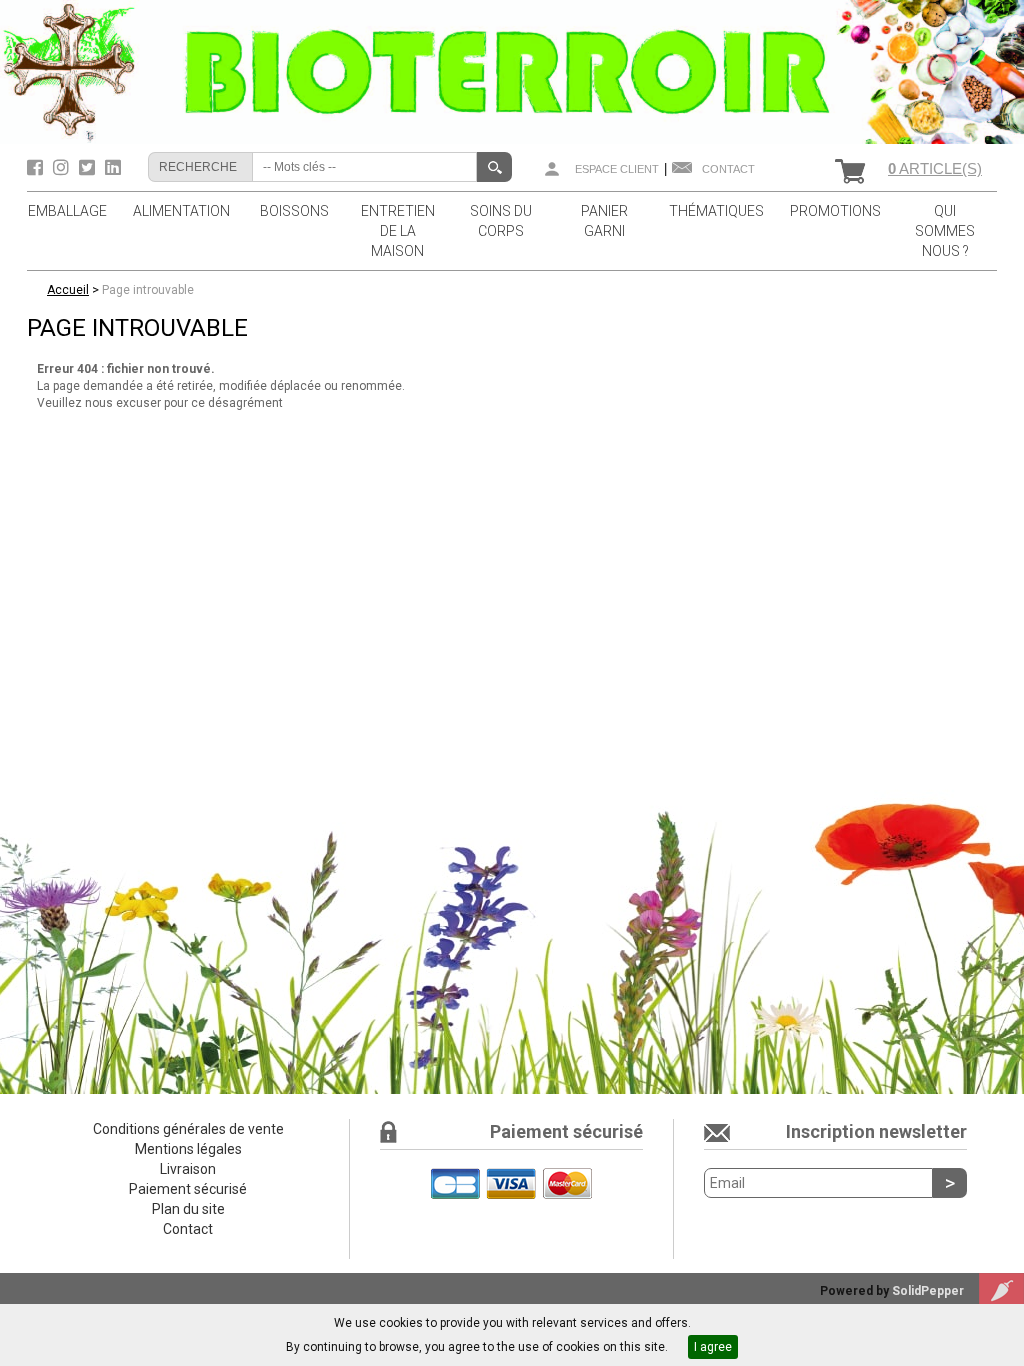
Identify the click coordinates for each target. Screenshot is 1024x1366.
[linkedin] (113, 168)
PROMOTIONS (835, 211)
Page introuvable (148, 290)
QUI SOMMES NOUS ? (945, 231)
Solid (928, 1291)
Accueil (68, 290)
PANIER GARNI (604, 221)
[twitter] (89, 168)
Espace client (617, 169)
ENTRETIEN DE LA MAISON (398, 231)
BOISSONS (294, 211)
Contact (728, 169)
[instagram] (63, 168)
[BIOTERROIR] (512, 71)
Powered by (856, 1291)
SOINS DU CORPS (501, 221)
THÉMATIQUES (716, 211)
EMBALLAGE (67, 211)
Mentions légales (188, 1149)
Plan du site (188, 1209)
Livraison (188, 1169)
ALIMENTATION (181, 211)
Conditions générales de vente (188, 1129)
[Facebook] (37, 168)
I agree (713, 1347)
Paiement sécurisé (188, 1189)
